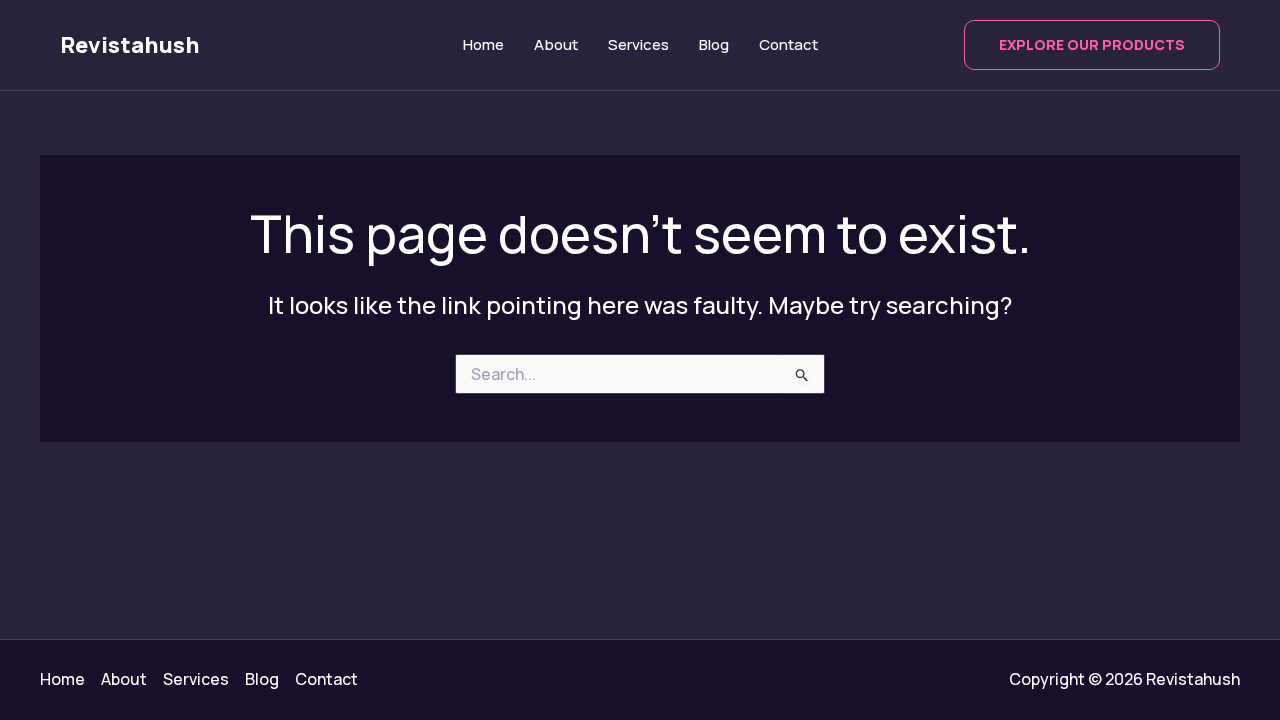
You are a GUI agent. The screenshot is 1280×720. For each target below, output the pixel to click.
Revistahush (130, 45)
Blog (714, 44)
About (556, 44)
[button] (1092, 45)
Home (483, 44)
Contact (788, 44)
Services (638, 44)
